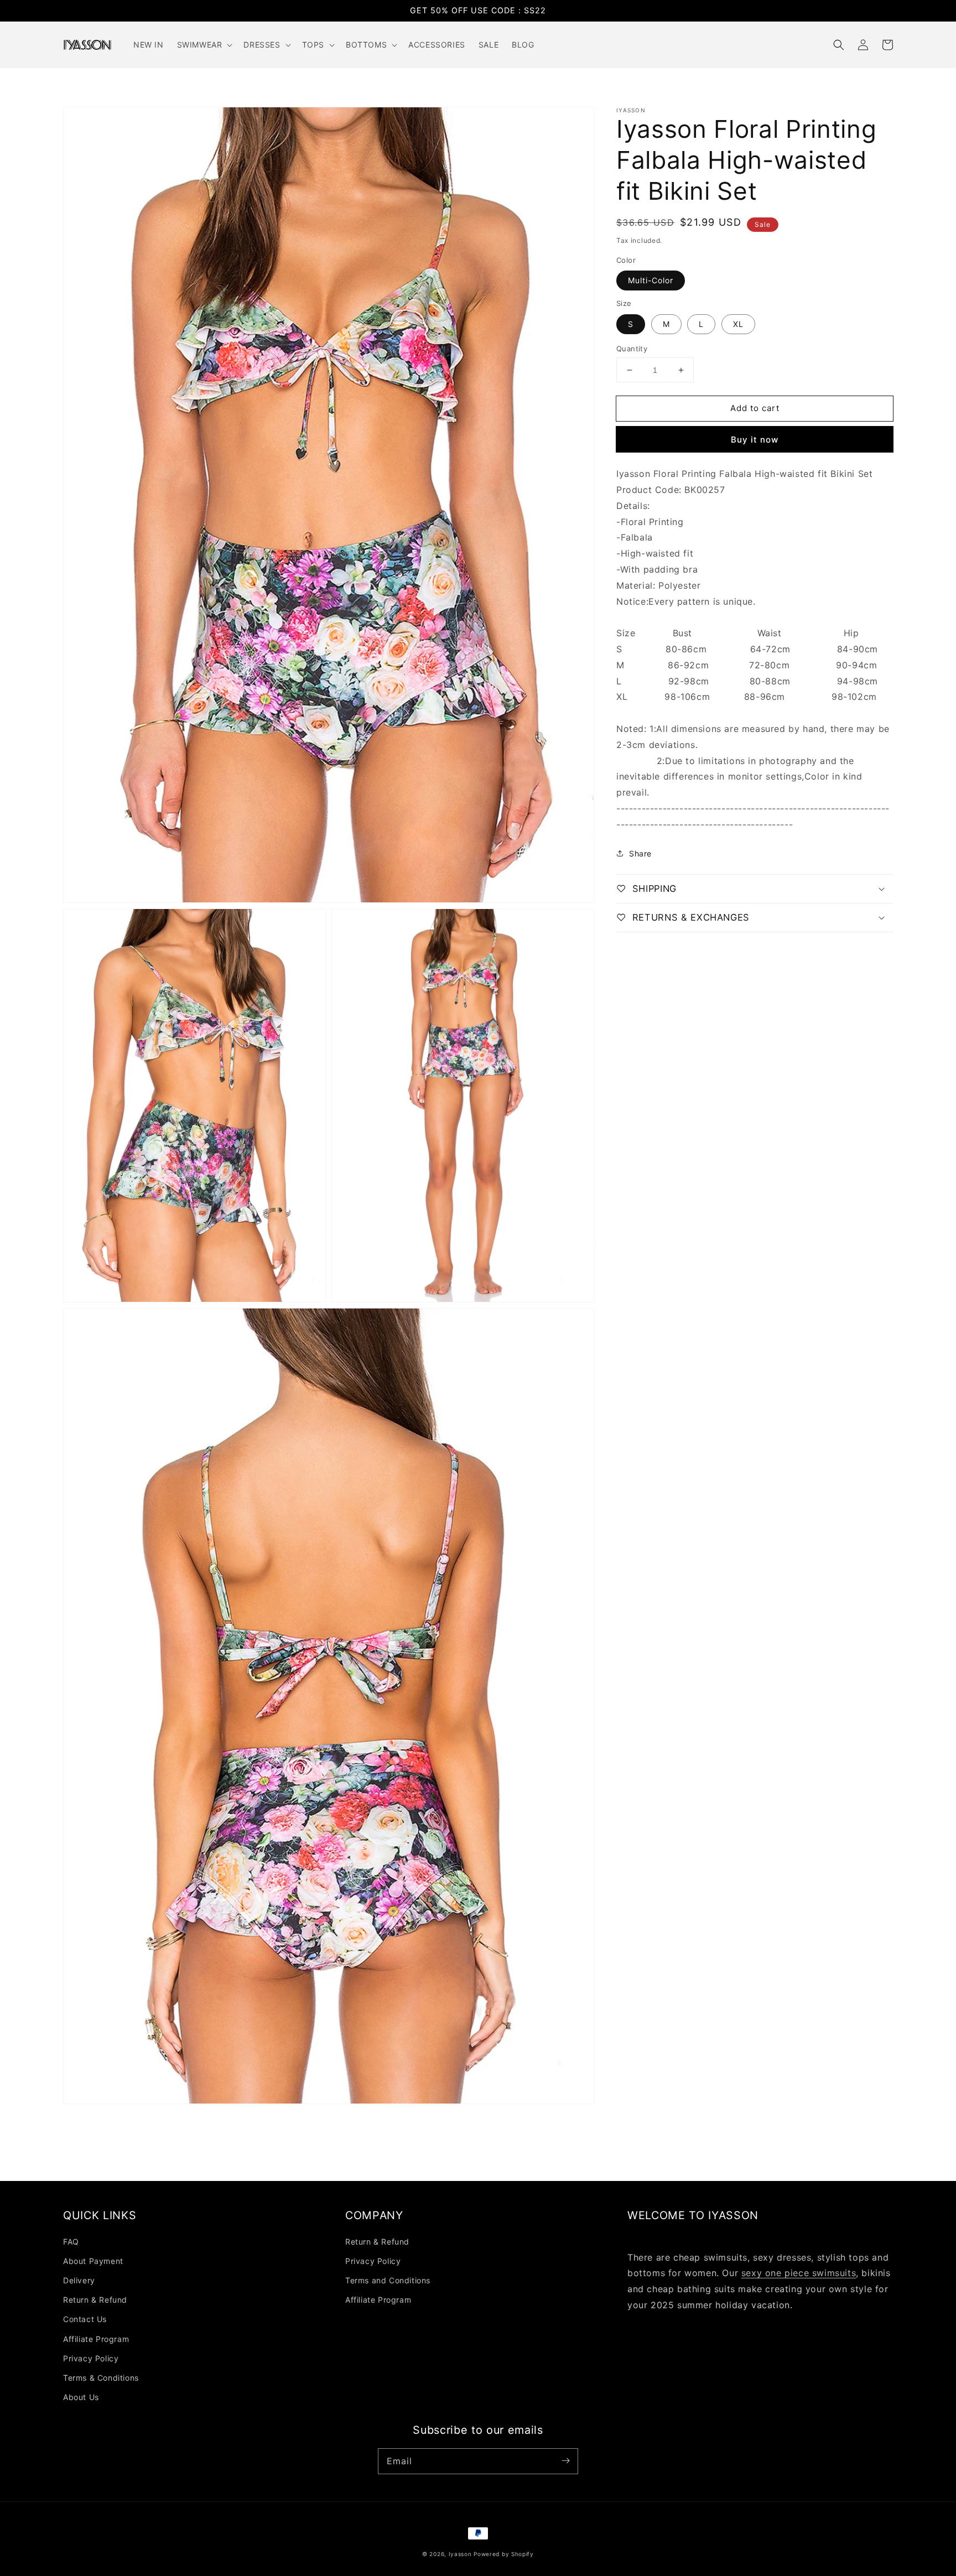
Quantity (632, 349)
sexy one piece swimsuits (799, 2273)
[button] (839, 45)
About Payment (93, 2261)
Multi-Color (651, 280)
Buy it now (755, 440)
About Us (81, 2397)
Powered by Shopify (504, 2554)
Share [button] (640, 853)
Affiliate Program (96, 2339)
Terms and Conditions (388, 2280)
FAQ (71, 2242)
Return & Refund (95, 2300)
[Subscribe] (565, 2461)
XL (738, 324)
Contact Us (85, 2319)
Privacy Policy (91, 2358)
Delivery (79, 2280)
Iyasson (460, 2554)
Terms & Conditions (101, 2378)
